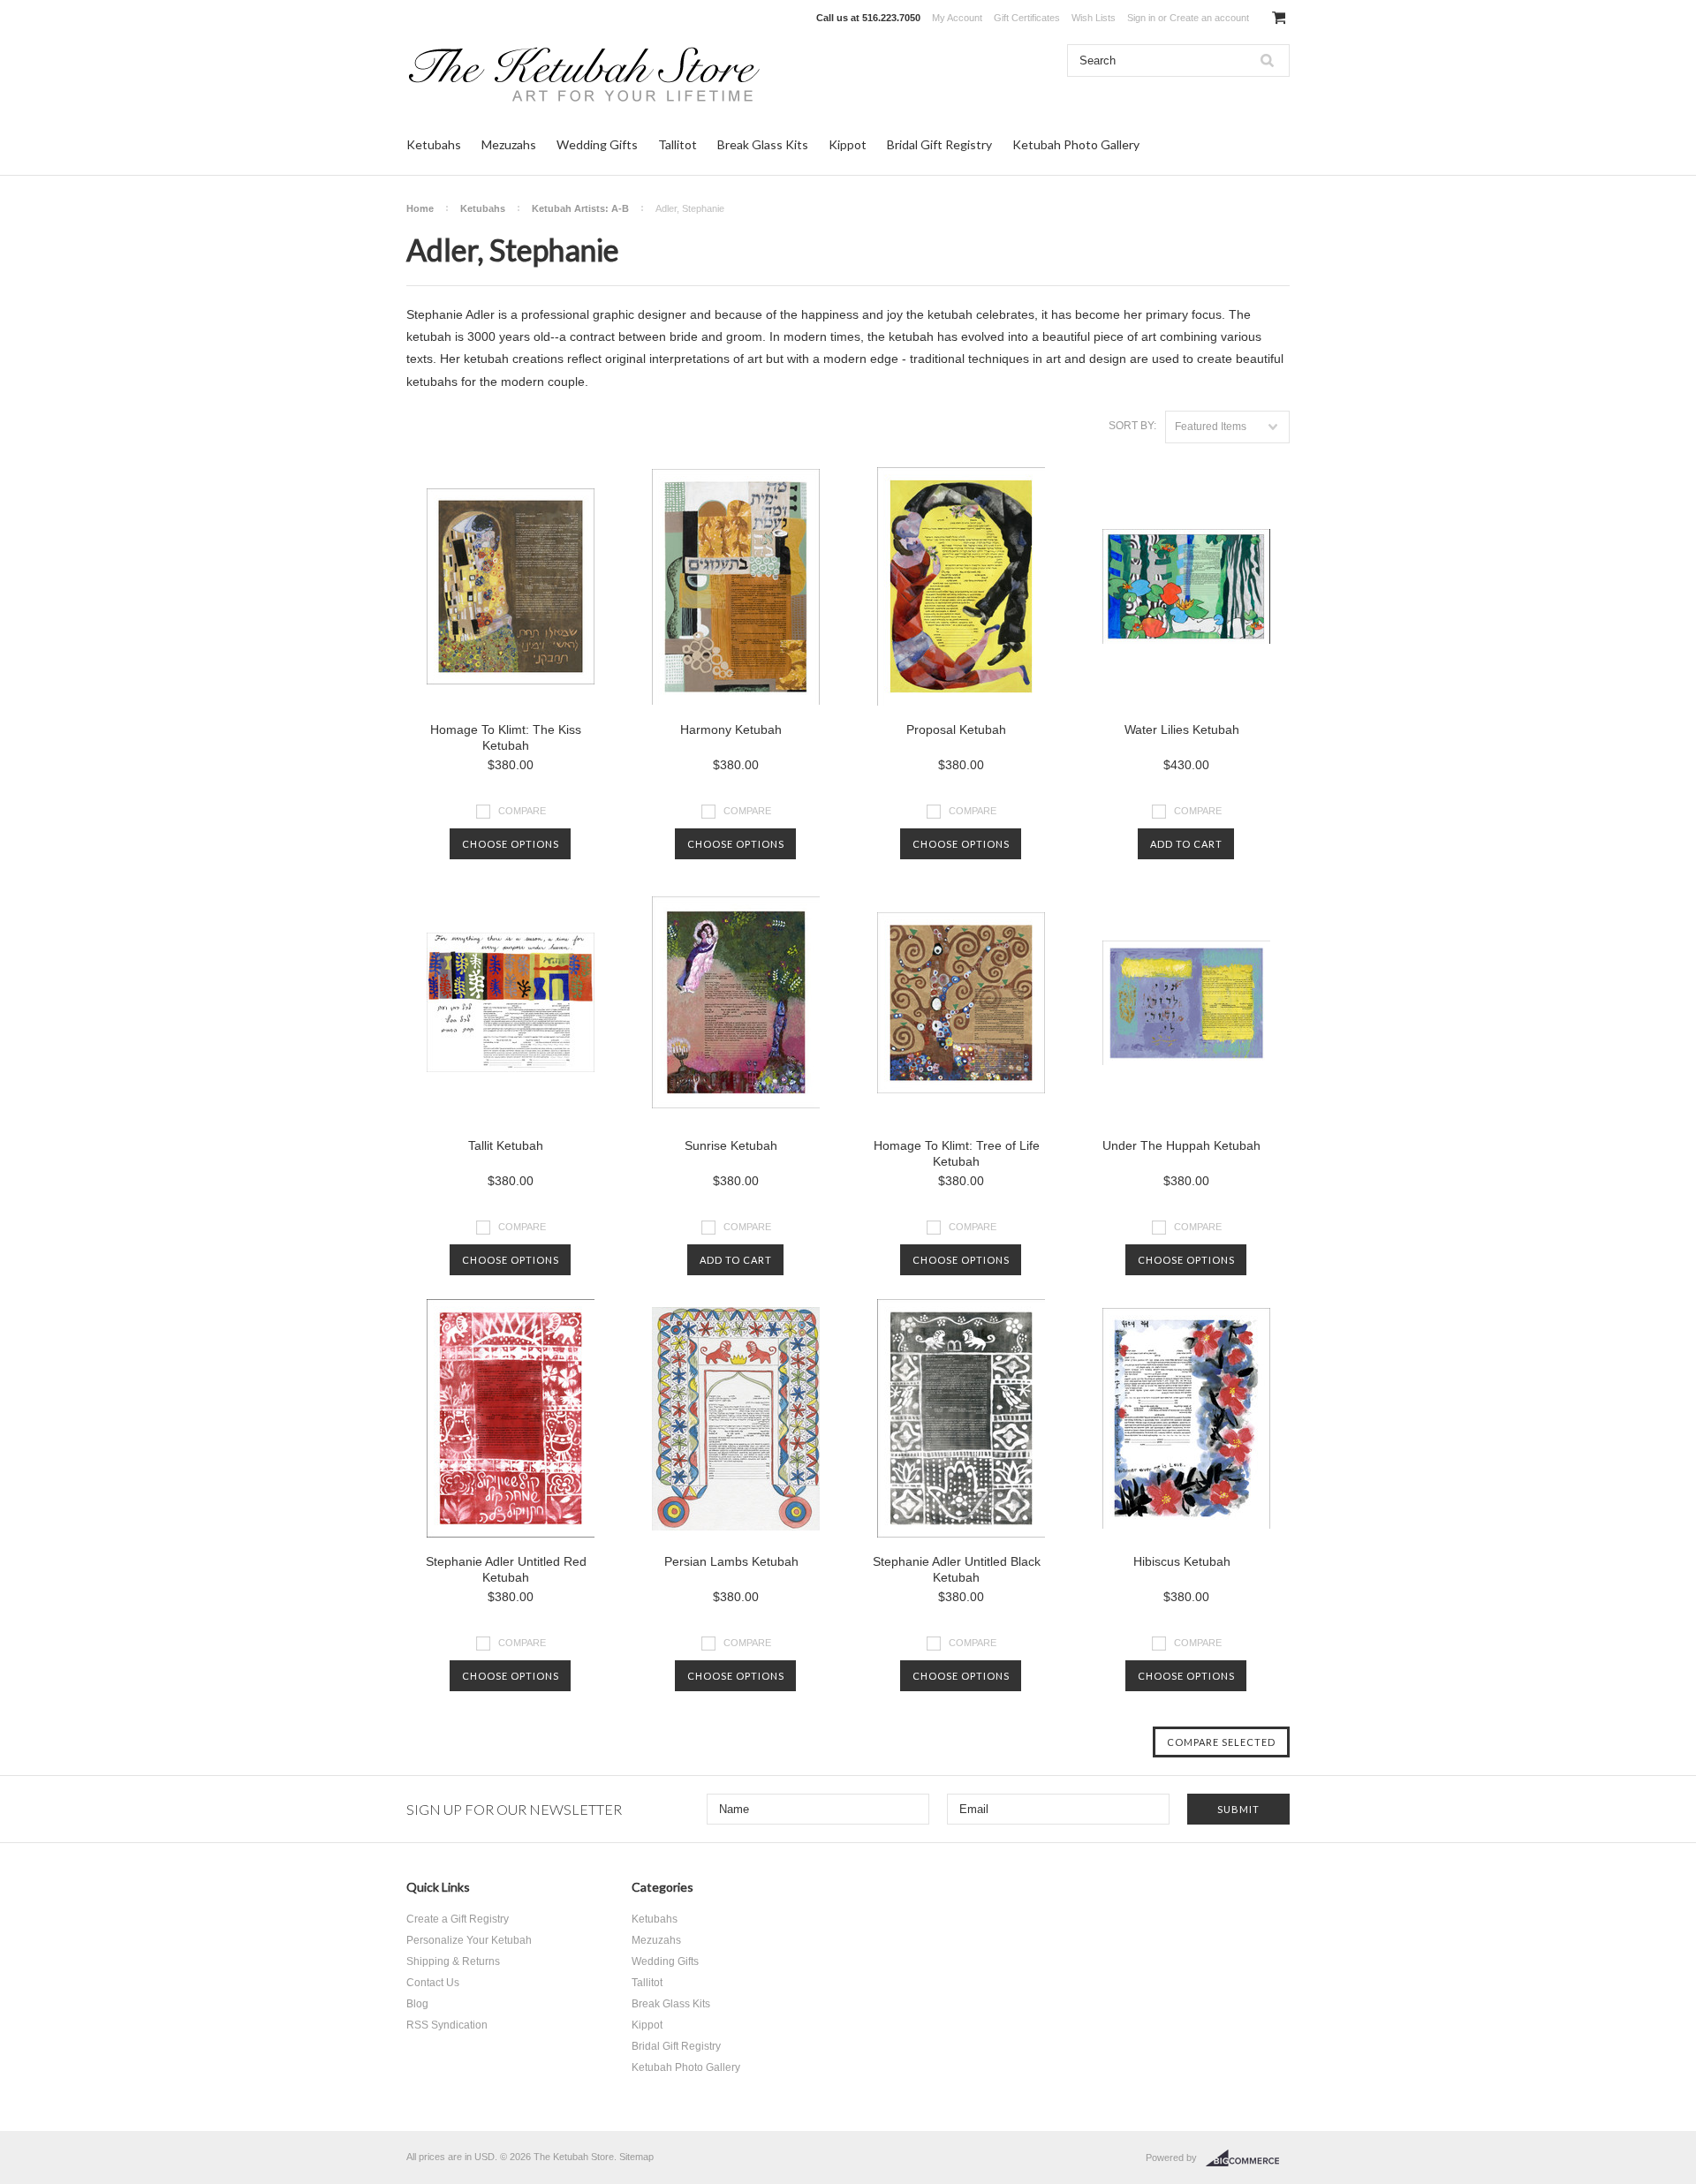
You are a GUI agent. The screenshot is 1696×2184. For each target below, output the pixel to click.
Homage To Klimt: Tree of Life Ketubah (957, 1153)
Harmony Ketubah (731, 729)
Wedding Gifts (597, 144)
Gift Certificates (1027, 18)
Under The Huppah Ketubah (1181, 1145)
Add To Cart (1186, 844)
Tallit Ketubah (506, 1145)
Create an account (1209, 18)
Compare (522, 811)
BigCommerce (1248, 2158)
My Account (957, 18)
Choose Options (511, 844)
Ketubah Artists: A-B (580, 208)
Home (420, 208)
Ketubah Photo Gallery (1076, 144)
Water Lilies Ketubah (1182, 729)
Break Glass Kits (763, 144)
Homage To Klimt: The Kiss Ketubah (506, 737)
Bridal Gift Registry (939, 144)
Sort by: (1132, 426)
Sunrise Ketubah (731, 1145)
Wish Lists (1094, 18)
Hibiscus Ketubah (1182, 1561)
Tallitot (678, 144)
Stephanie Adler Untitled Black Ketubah (957, 1569)
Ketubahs (434, 144)
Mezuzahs (509, 144)
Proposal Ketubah (956, 729)
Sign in (1141, 18)
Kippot (848, 144)
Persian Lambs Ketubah (731, 1561)
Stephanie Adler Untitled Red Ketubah (506, 1569)
